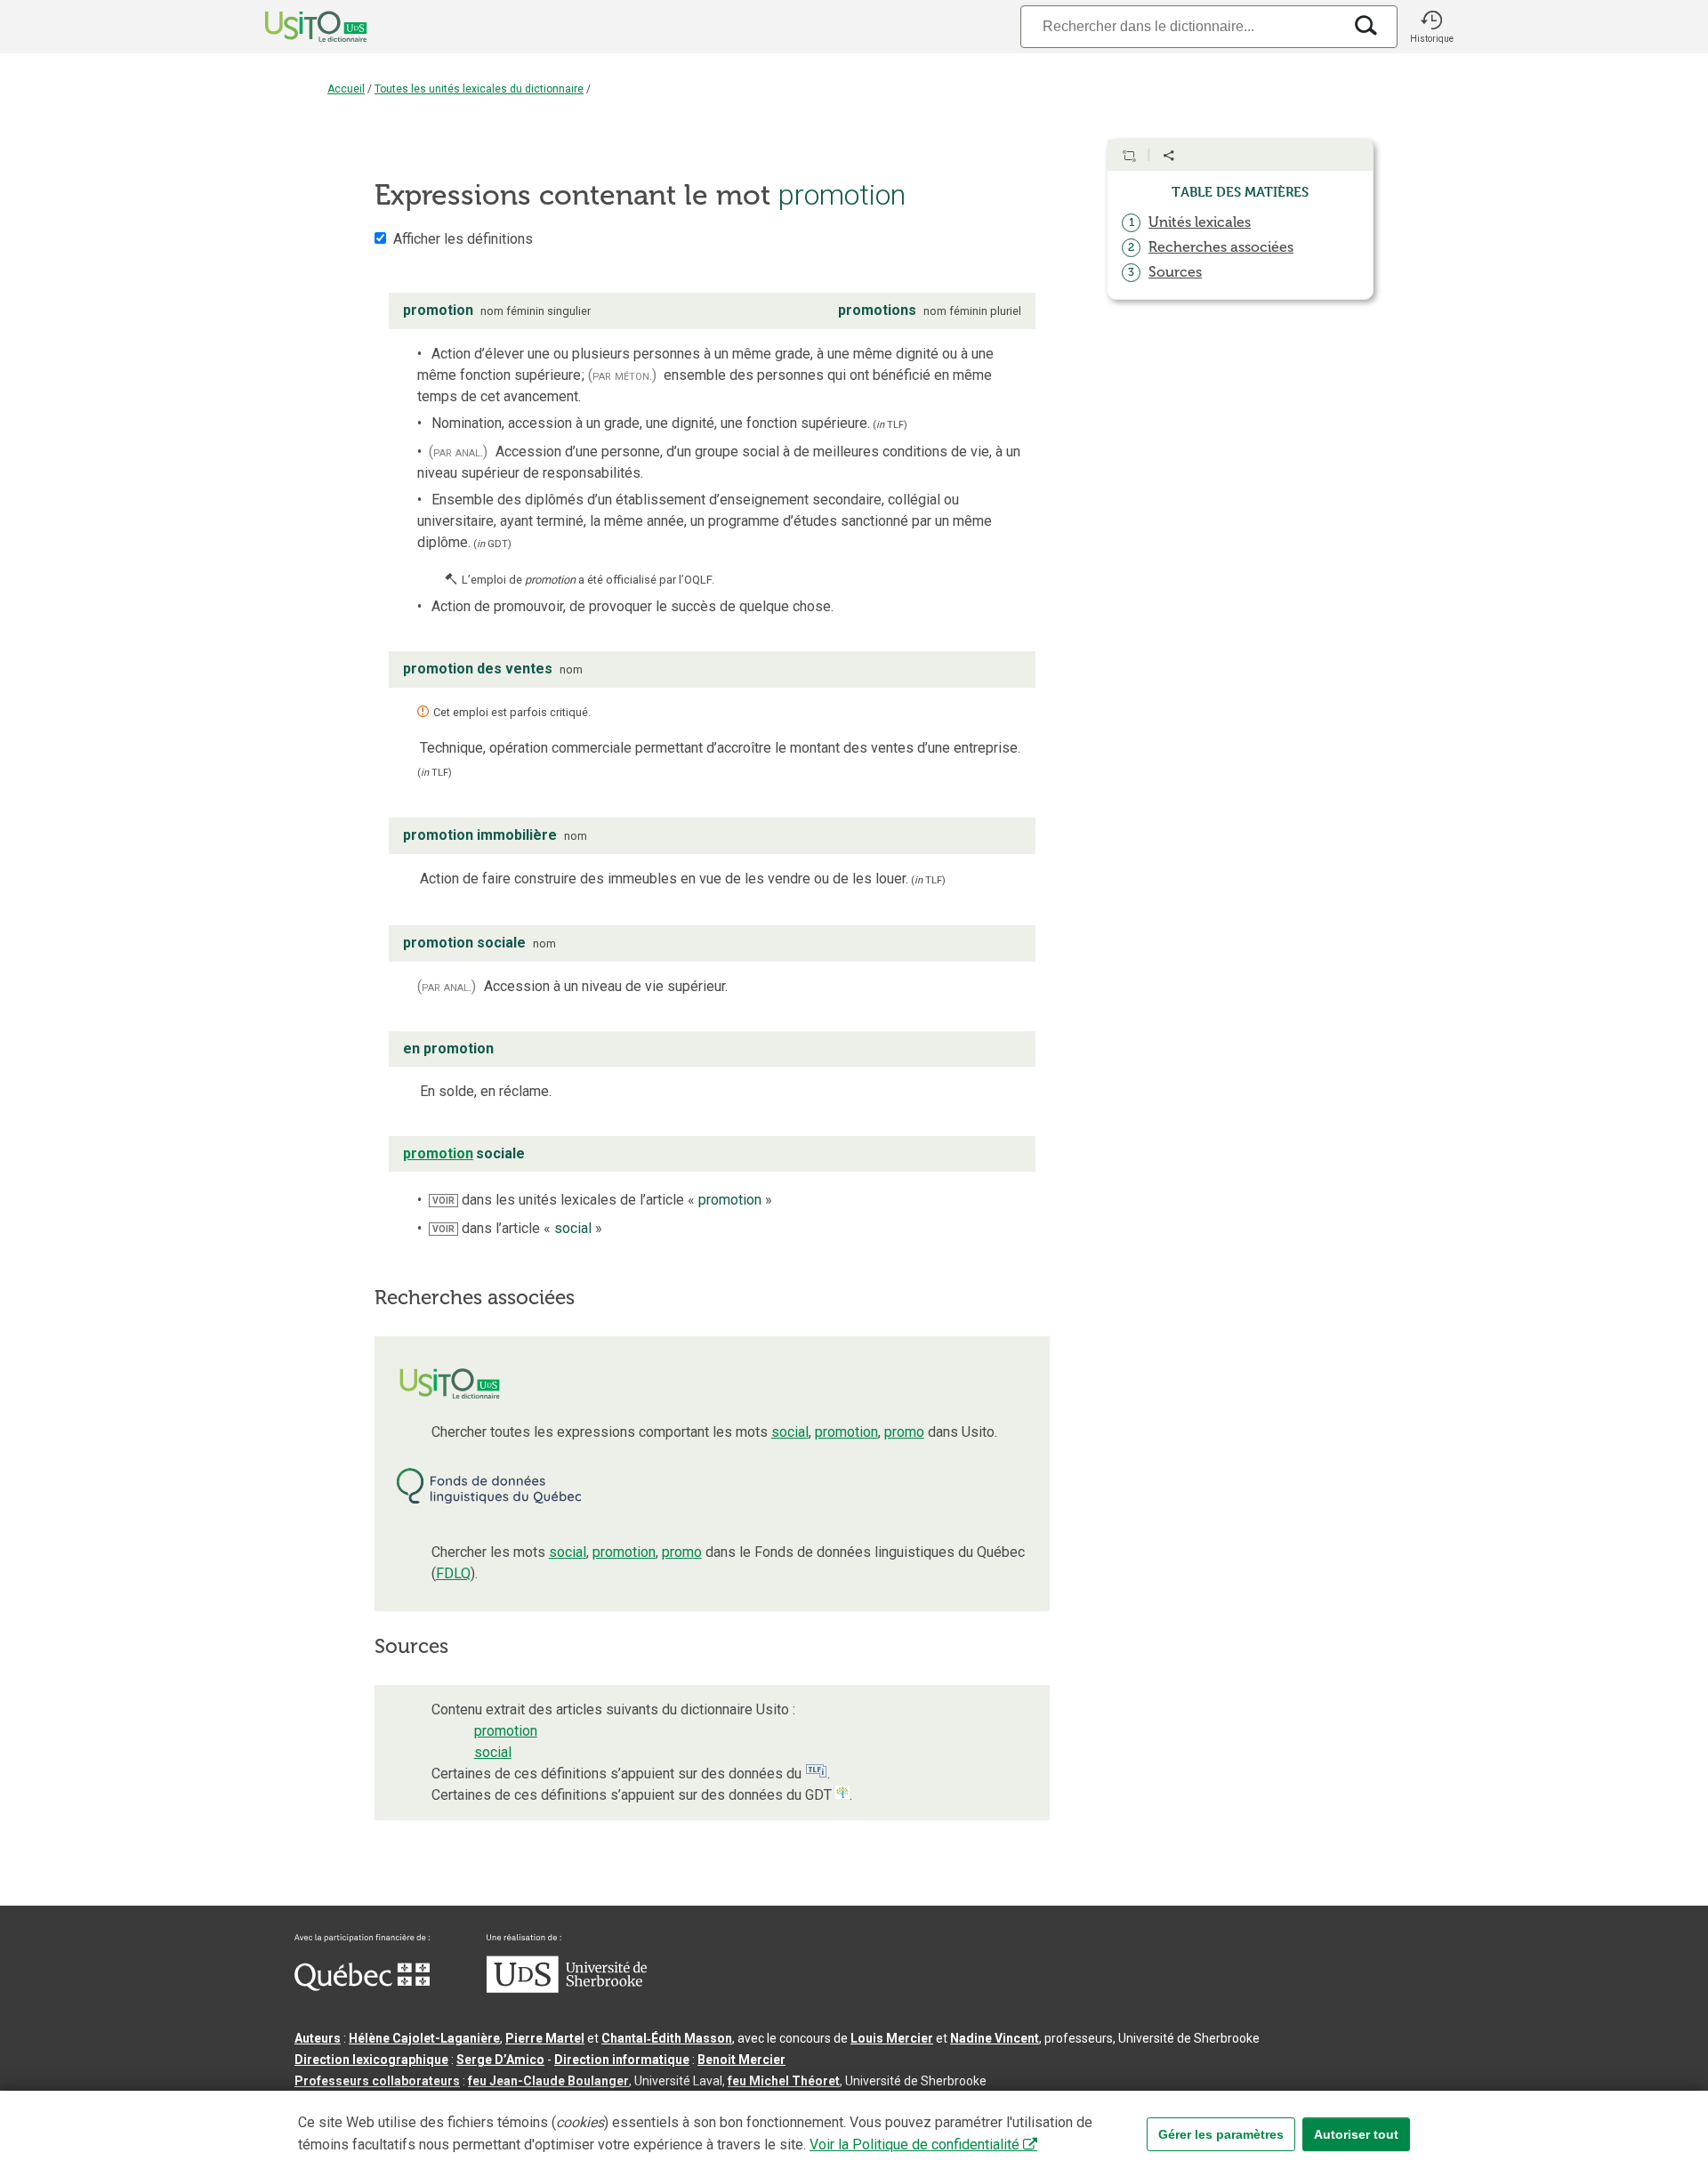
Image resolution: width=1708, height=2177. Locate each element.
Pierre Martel (545, 2038)
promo (904, 1432)
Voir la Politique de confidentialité (914, 2145)
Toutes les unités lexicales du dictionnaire (479, 89)
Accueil (346, 89)
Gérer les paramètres (1221, 2134)
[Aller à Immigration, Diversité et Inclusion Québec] (362, 1987)
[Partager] (1169, 156)
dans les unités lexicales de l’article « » (602, 1200)
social (790, 1432)
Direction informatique (622, 2060)
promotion (846, 1432)
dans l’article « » (517, 1228)
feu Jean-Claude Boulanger (548, 2081)
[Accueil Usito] (296, 27)
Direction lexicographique (371, 2060)
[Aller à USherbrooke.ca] (567, 1988)
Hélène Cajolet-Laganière (424, 2038)
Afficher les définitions (463, 239)
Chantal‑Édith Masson (667, 2038)
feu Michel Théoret (784, 2081)
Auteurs (318, 2038)
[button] (1431, 27)
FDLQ (453, 1573)
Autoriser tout (1356, 2134)
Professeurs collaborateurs (377, 2081)
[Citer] (1129, 156)
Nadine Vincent (995, 2038)
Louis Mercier (892, 2038)
